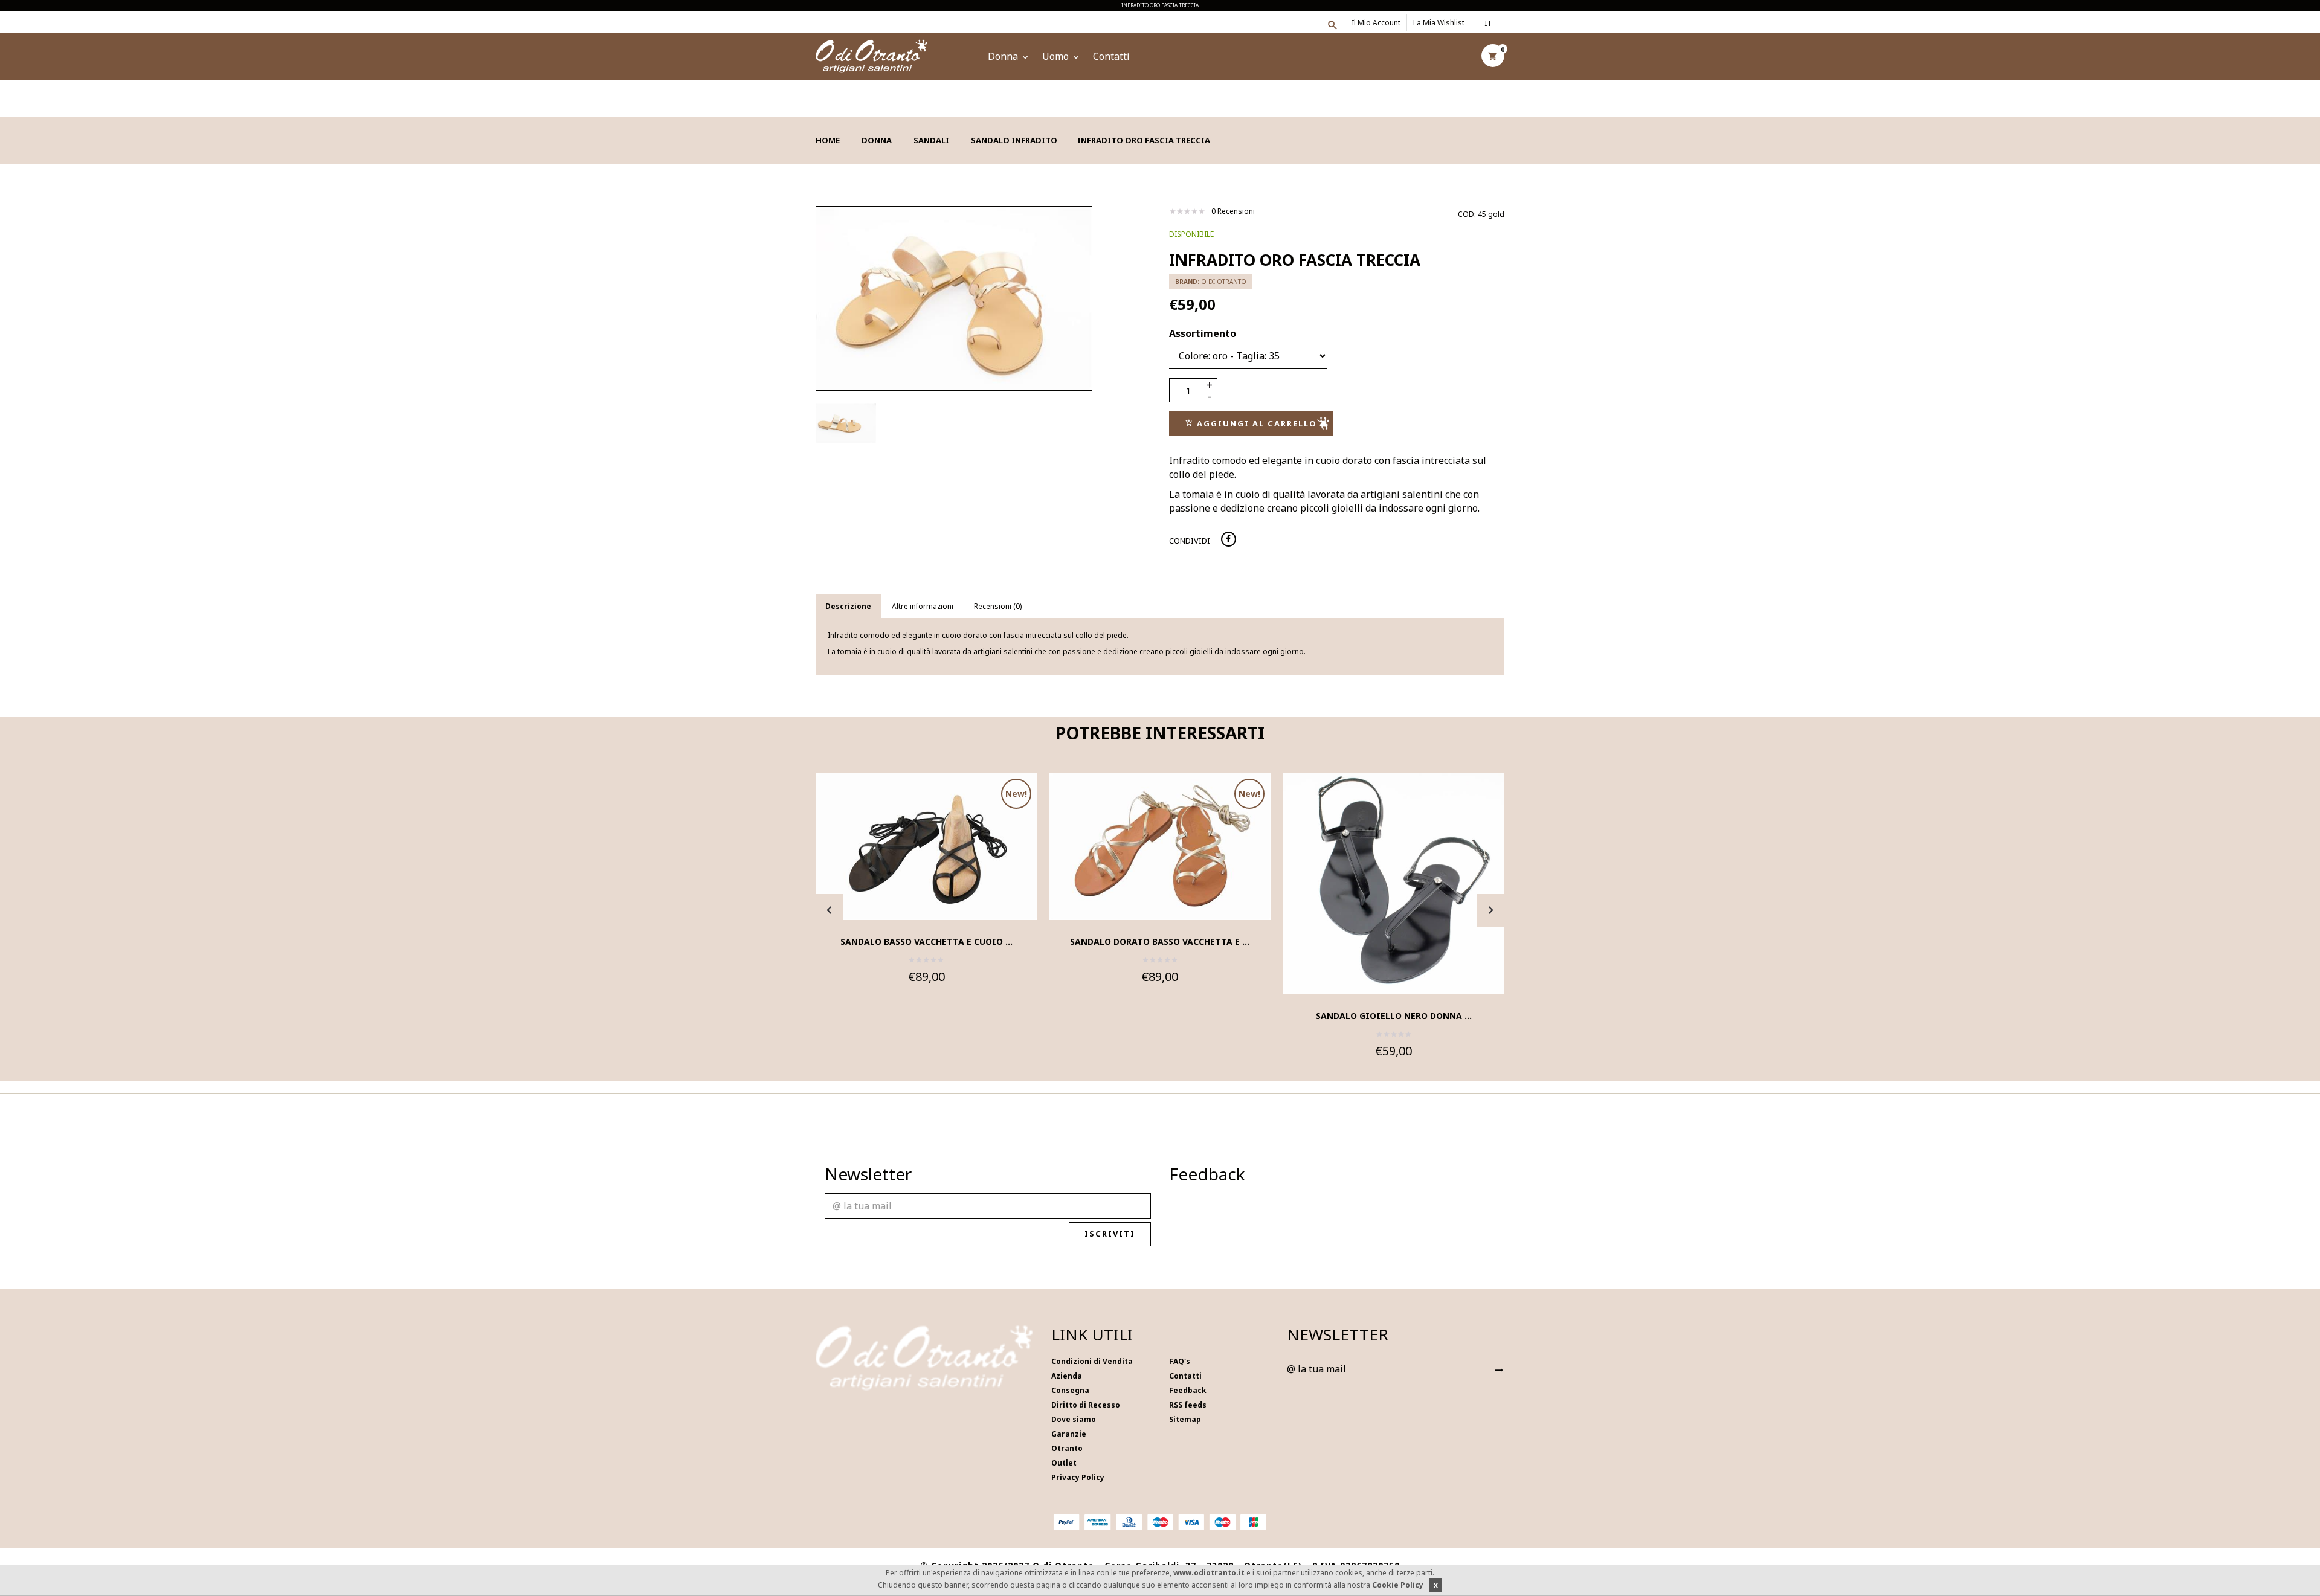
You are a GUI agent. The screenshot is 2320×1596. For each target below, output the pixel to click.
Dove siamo (1074, 1419)
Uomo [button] (1057, 56)
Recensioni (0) (998, 606)
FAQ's (1180, 1361)
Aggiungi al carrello (1255, 423)
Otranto (1067, 1448)
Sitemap (1185, 1419)
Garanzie (1069, 1434)
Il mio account (1376, 23)
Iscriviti (1110, 1234)
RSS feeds (1188, 1405)
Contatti (1111, 56)
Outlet (1064, 1463)
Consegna (1070, 1390)
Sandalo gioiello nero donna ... (1394, 1016)
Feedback (1188, 1390)
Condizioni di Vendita (1092, 1361)
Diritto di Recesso (1086, 1405)
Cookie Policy (1398, 1585)
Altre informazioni (923, 606)
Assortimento (1203, 333)
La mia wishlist (1439, 23)
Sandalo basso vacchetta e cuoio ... (926, 941)
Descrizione (848, 606)
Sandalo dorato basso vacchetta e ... (1160, 941)
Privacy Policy (1078, 1477)
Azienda (1067, 1376)
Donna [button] (1004, 56)
